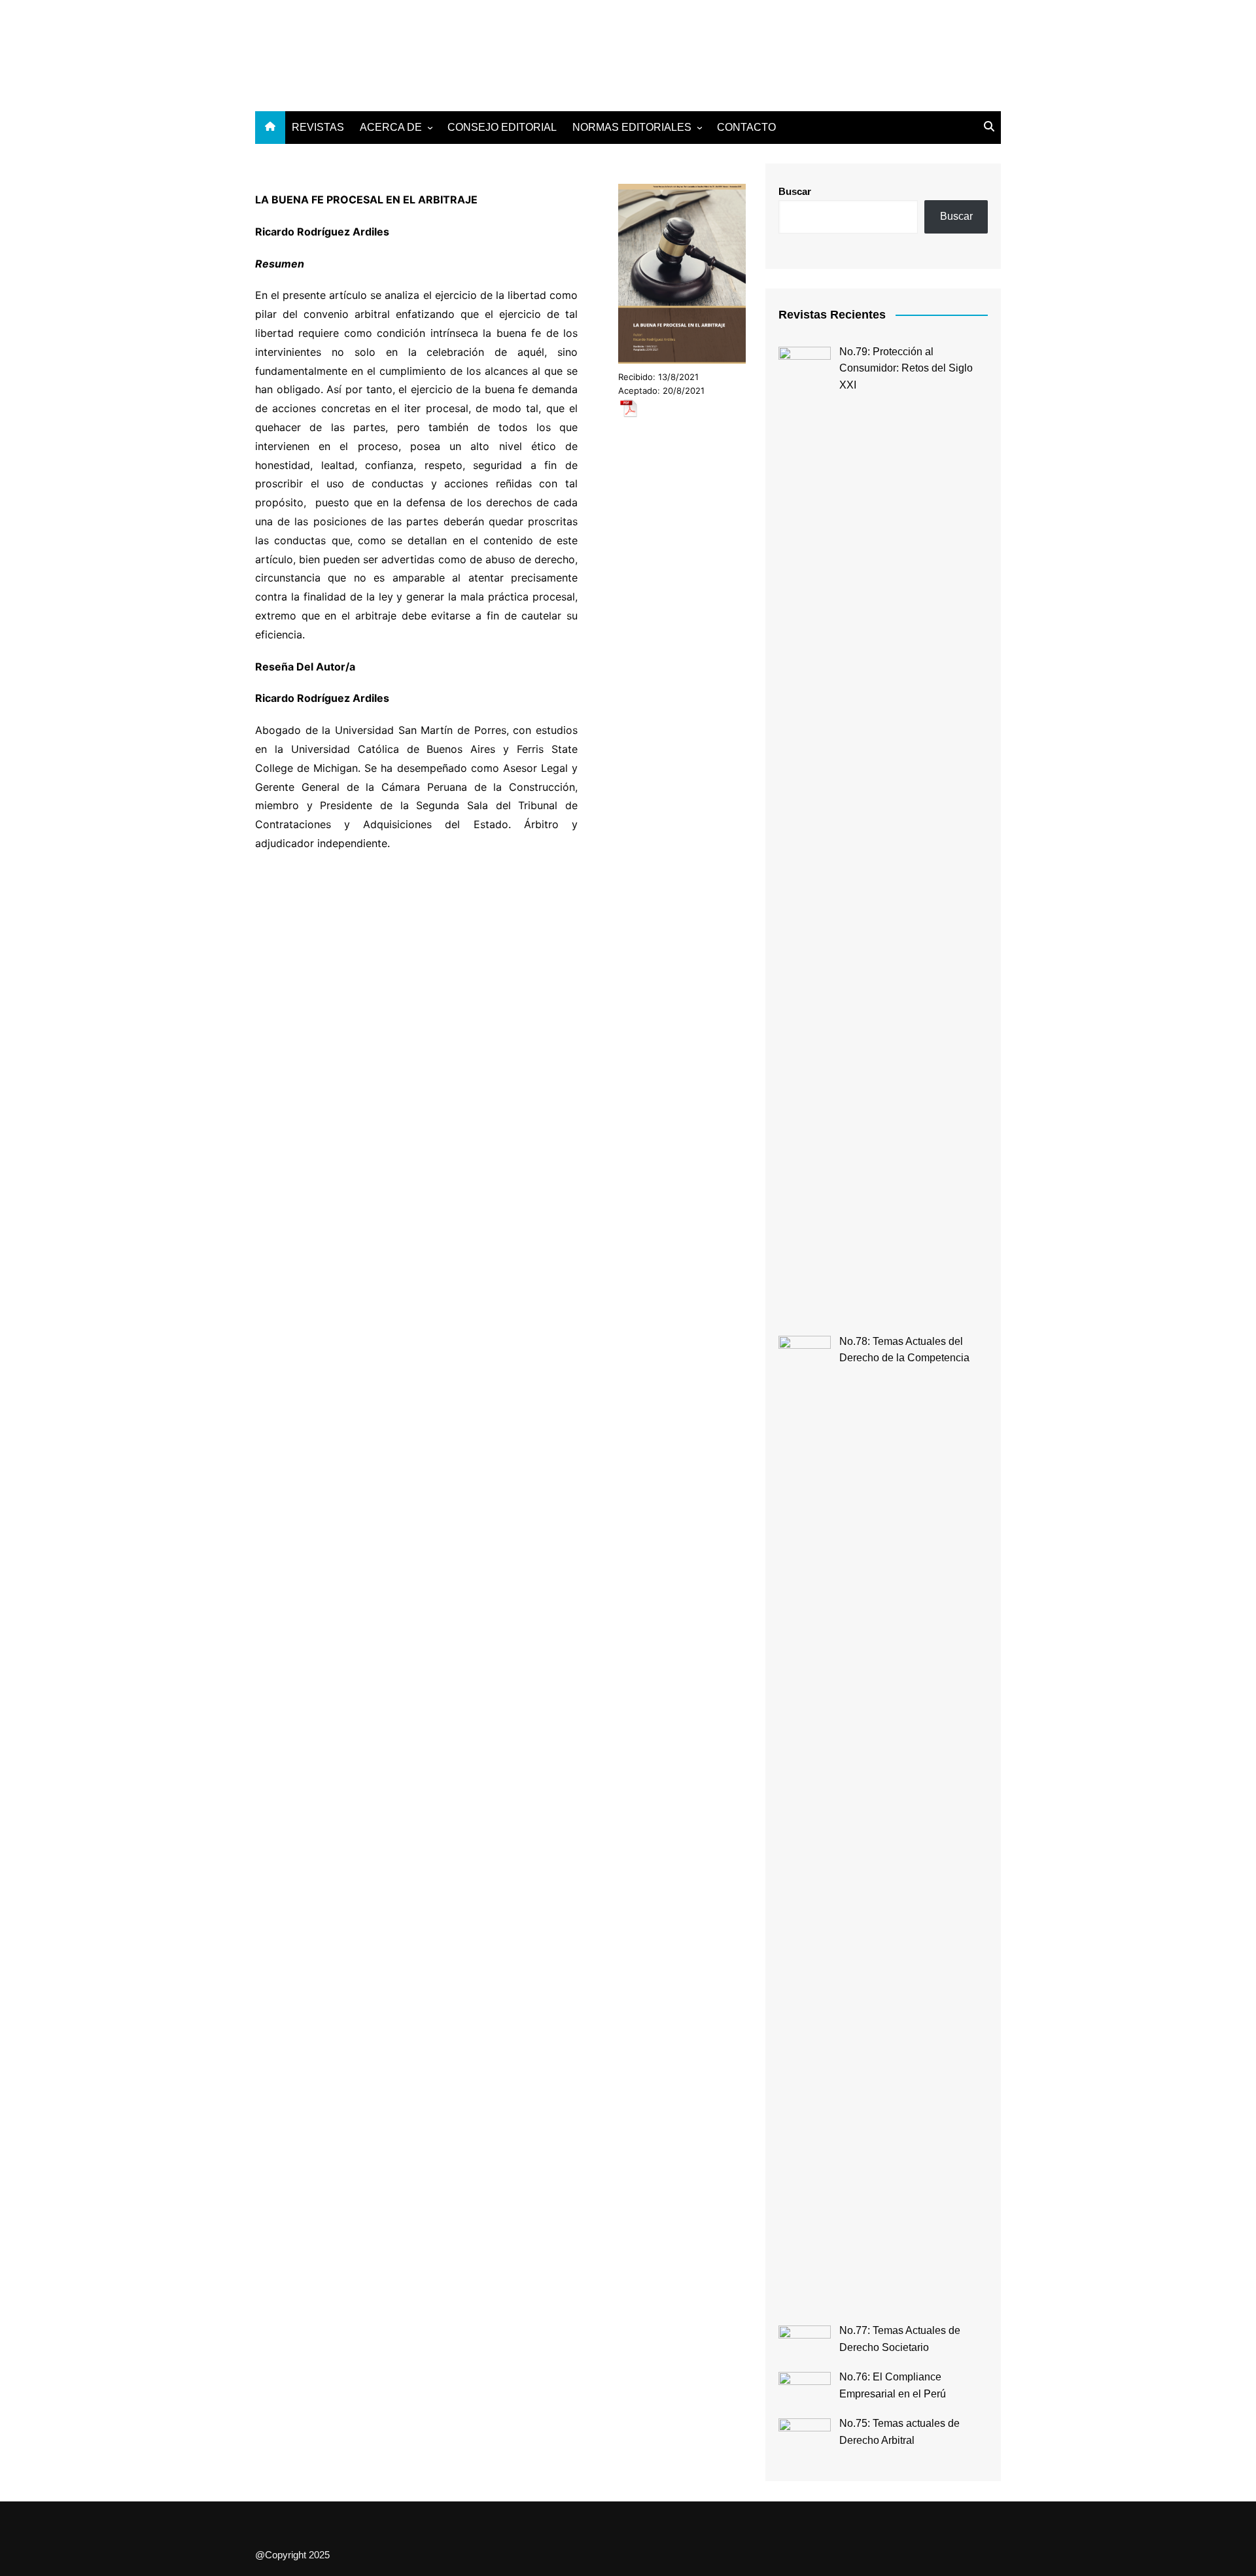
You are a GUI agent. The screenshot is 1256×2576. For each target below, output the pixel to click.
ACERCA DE (391, 127)
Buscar (795, 191)
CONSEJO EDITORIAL (502, 127)
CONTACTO (746, 127)
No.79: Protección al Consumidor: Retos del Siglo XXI (906, 368)
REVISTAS (318, 127)
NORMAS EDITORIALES (632, 127)
